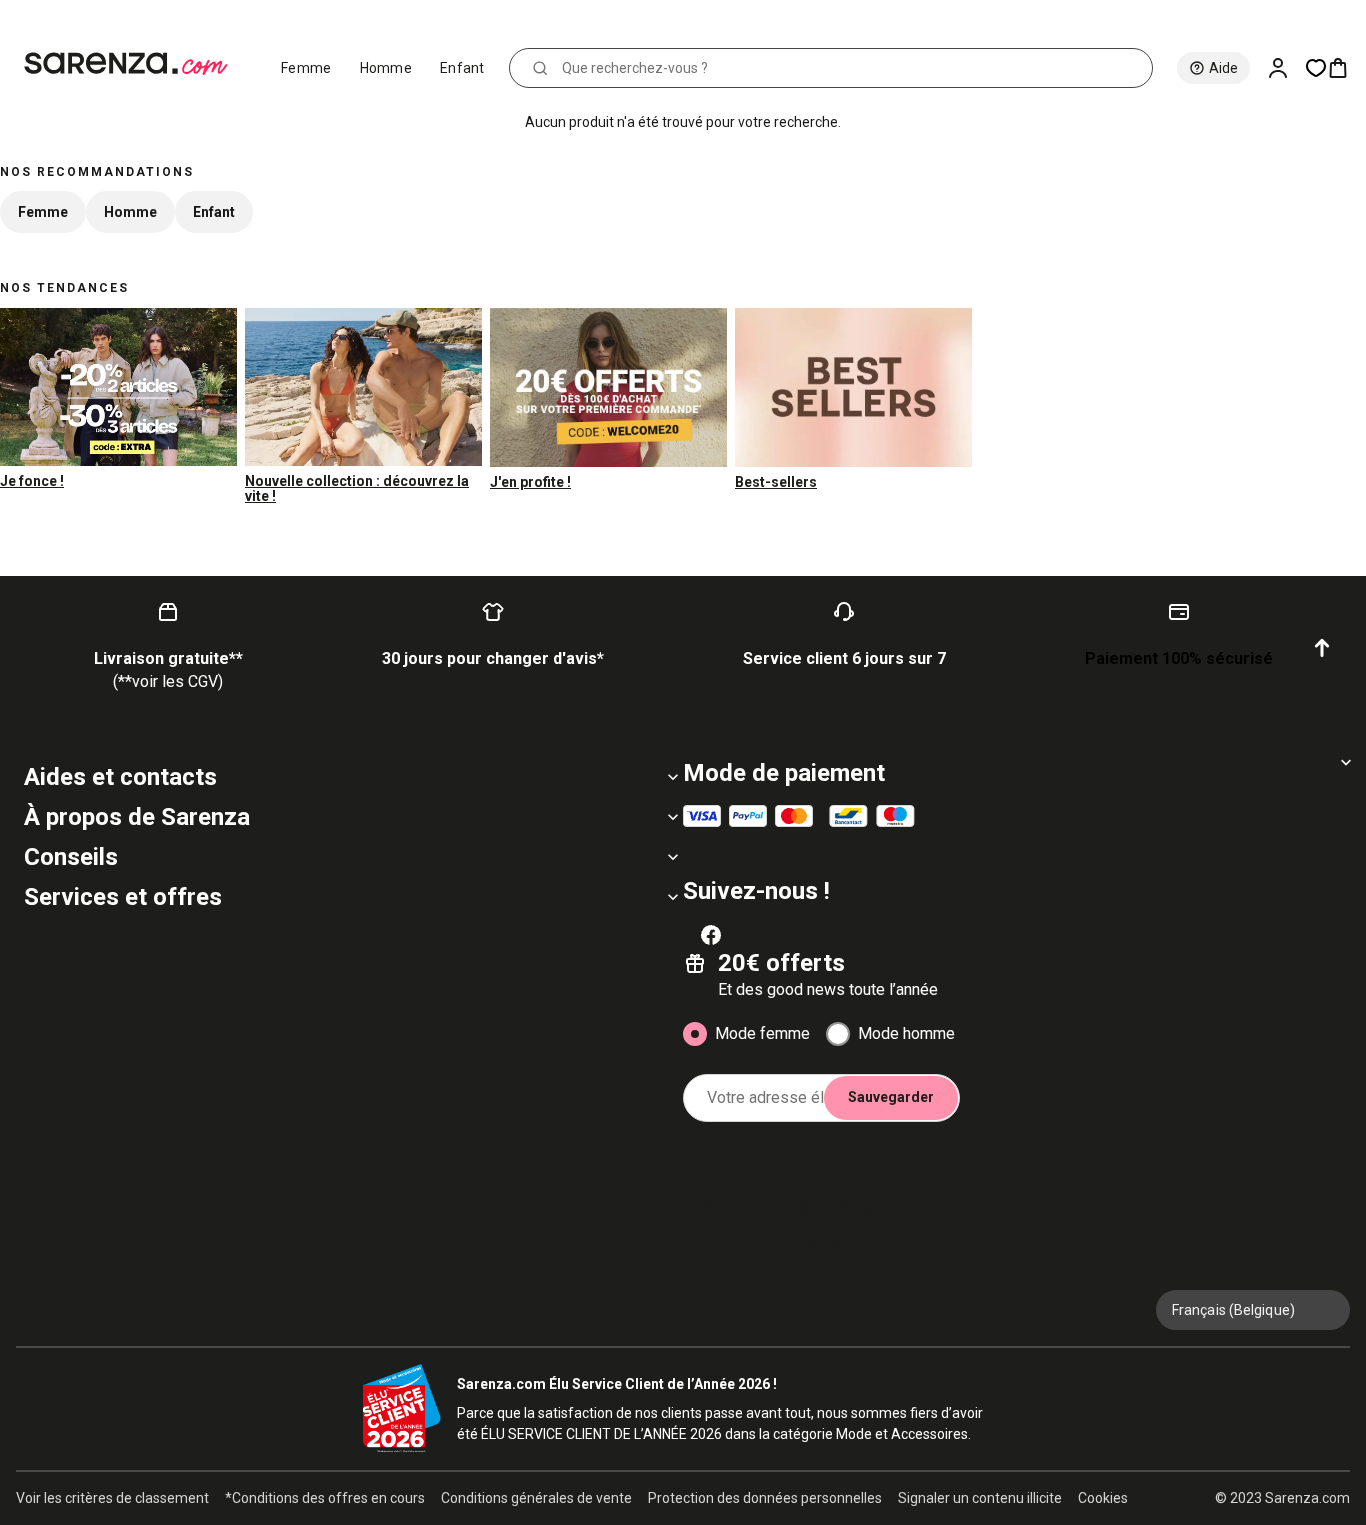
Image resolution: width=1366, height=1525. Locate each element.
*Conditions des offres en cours (325, 1498)
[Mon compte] (1286, 68)
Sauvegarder (891, 1097)
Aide (1223, 68)
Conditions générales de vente (536, 1498)
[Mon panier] (1346, 68)
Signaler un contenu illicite (980, 1498)
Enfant (462, 68)
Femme (306, 68)
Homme (386, 68)
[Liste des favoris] (1316, 68)
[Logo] (134, 64)
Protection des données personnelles (765, 1498)
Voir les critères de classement (112, 1498)
